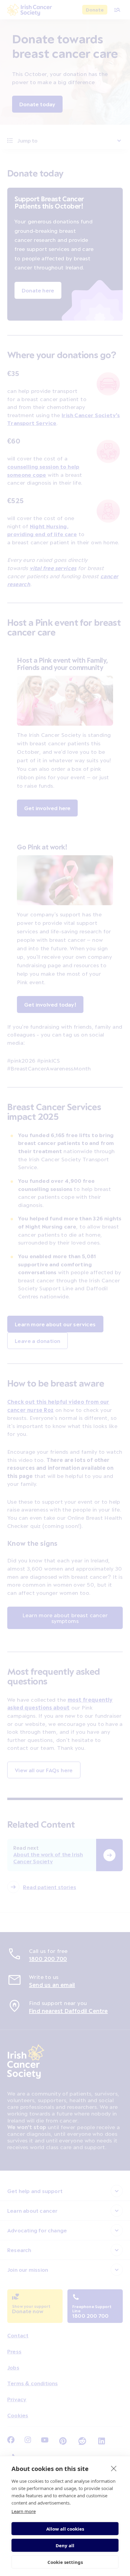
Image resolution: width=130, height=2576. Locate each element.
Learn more (24, 2511)
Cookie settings (65, 2562)
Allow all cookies (65, 2529)
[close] (114, 2468)
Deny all (65, 2545)
